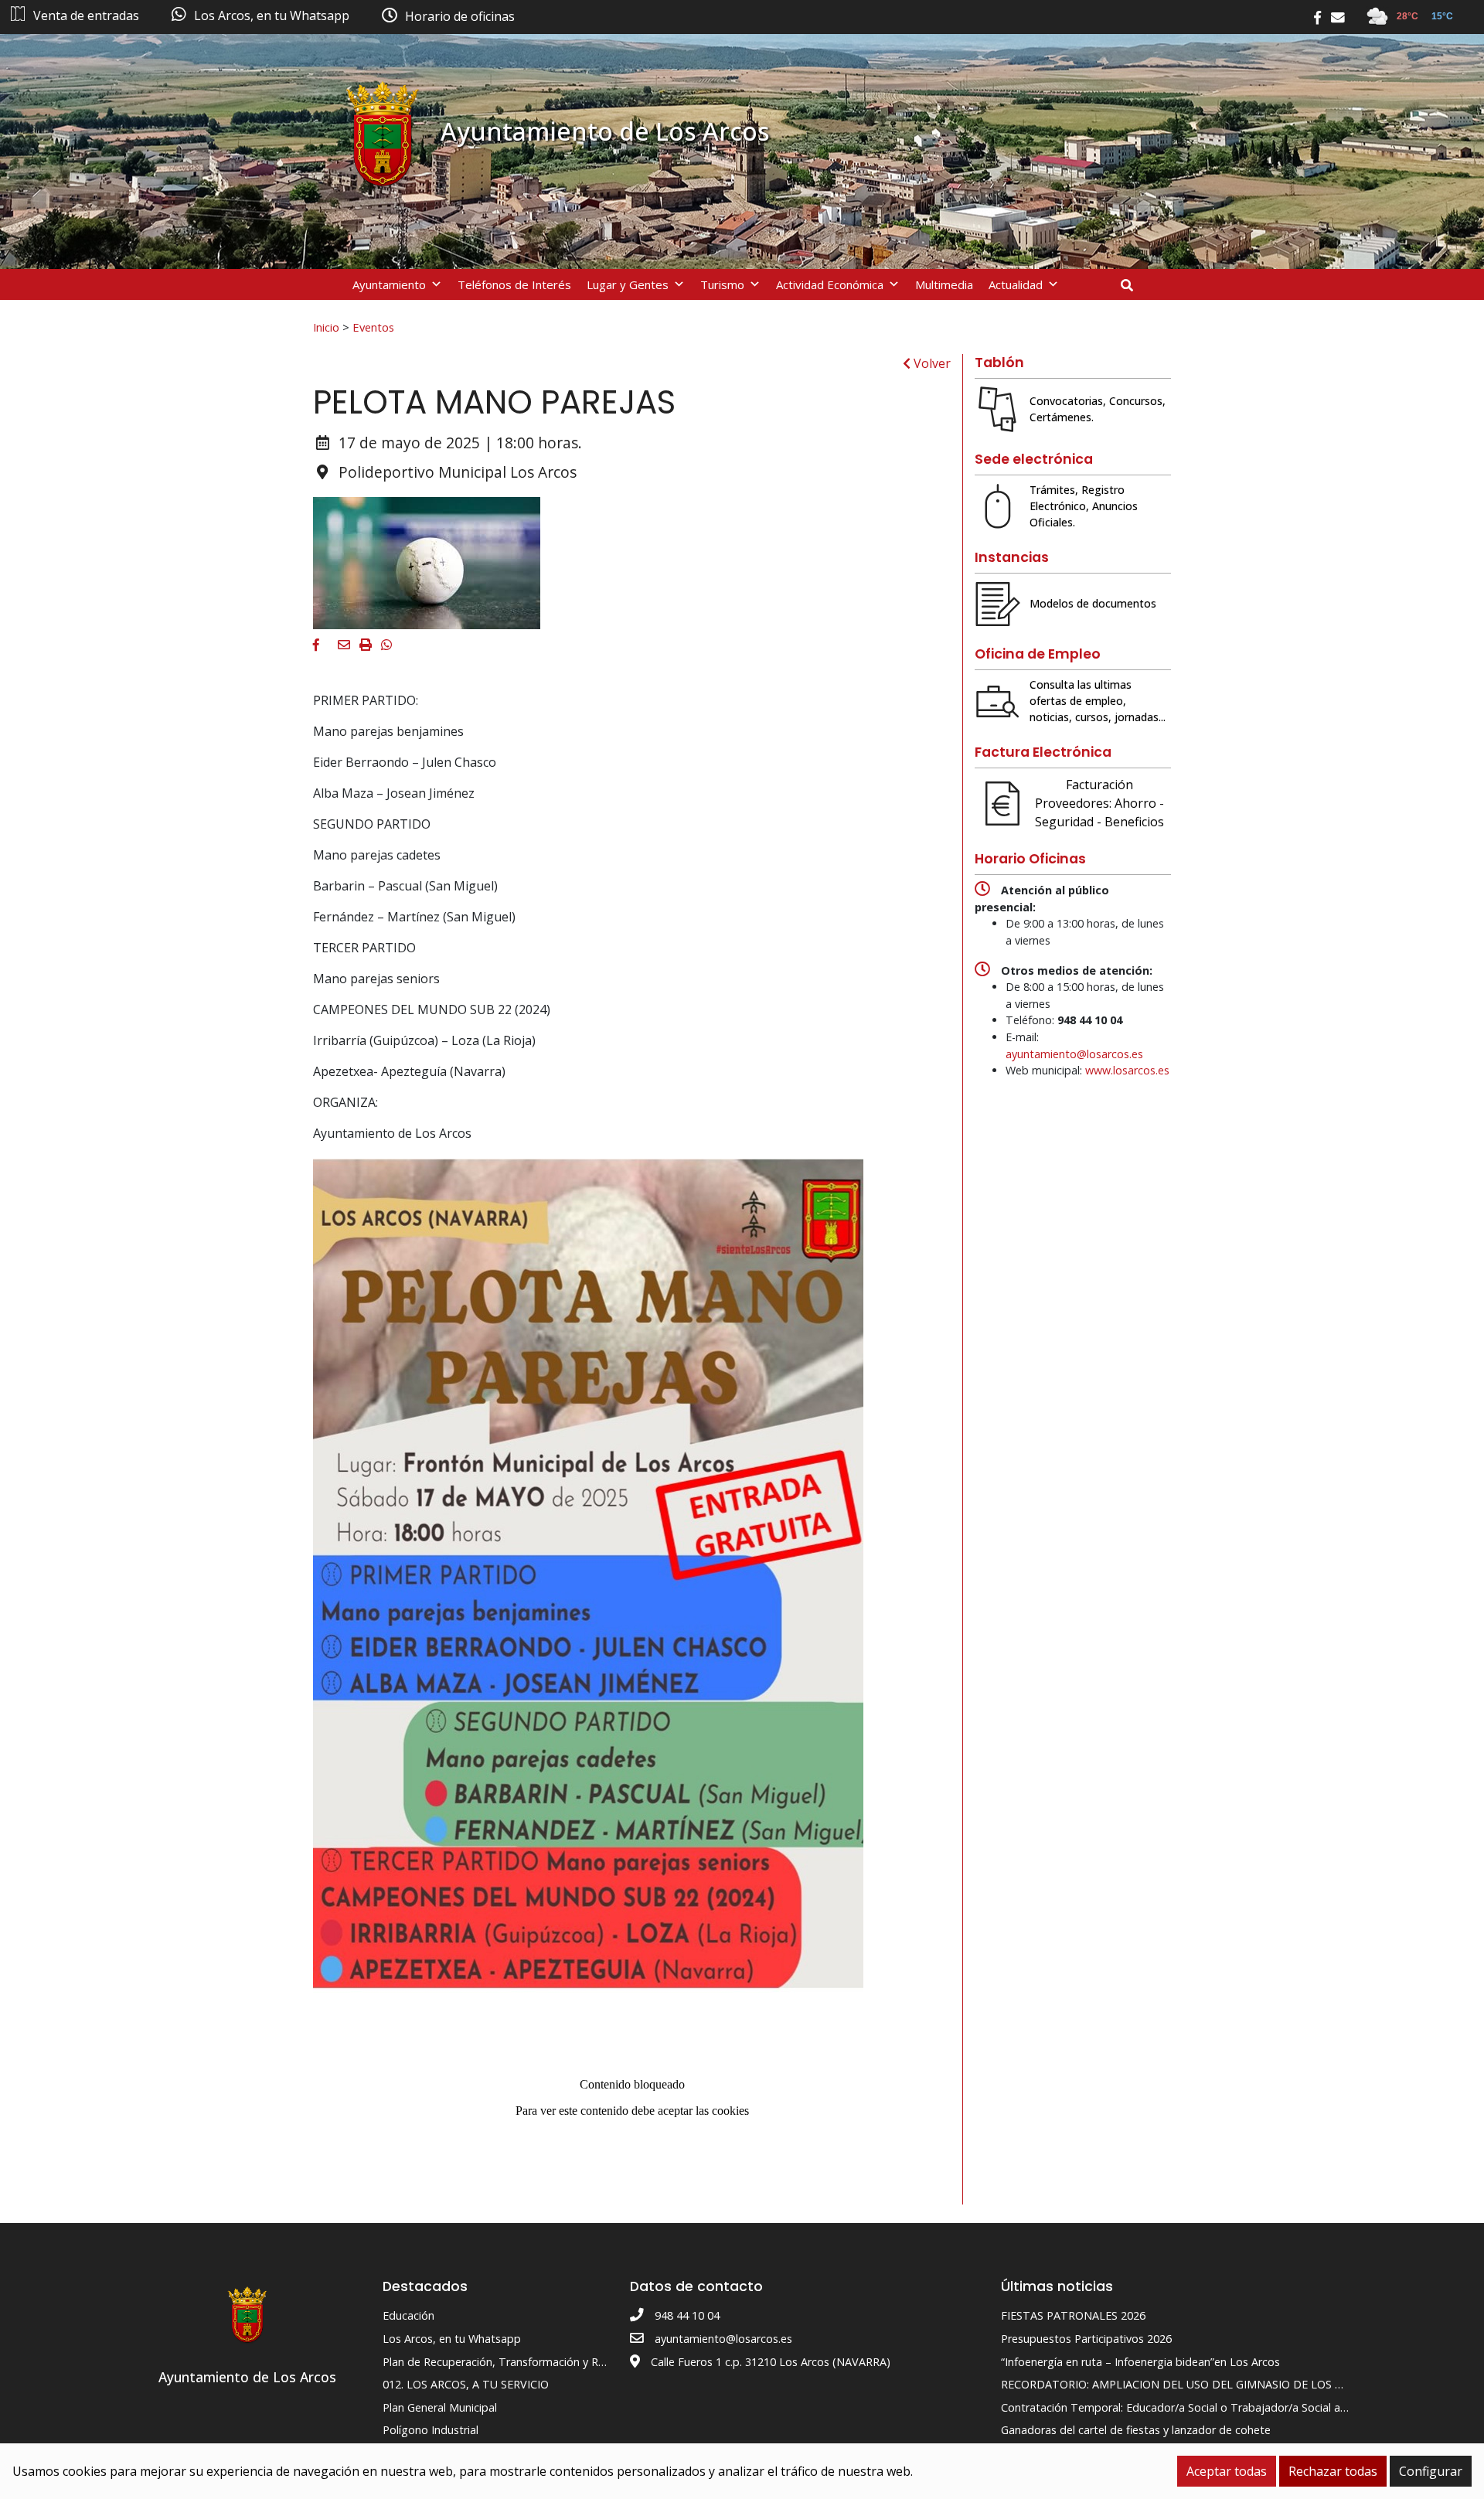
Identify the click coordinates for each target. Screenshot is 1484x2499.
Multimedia (944, 284)
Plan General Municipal (440, 2407)
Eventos (373, 327)
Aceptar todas (1227, 2471)
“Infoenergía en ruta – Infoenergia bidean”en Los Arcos (1140, 2362)
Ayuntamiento (389, 284)
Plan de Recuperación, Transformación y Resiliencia (513, 2362)
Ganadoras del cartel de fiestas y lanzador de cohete (1136, 2430)
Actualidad (1016, 284)
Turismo (722, 284)
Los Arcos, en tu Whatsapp (452, 2339)
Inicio (326, 327)
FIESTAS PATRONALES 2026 (1073, 2315)
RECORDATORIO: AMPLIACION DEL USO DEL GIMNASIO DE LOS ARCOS (1186, 2384)
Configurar (1431, 2471)
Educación (408, 2315)
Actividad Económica (830, 284)
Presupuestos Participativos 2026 (1086, 2339)
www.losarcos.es (1127, 1070)
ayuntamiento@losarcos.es (1074, 1054)
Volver (931, 363)
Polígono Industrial (431, 2430)
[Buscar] (1133, 285)
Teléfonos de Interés (514, 284)
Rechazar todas (1333, 2471)
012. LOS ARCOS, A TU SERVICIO (466, 2384)
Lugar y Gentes (628, 284)
